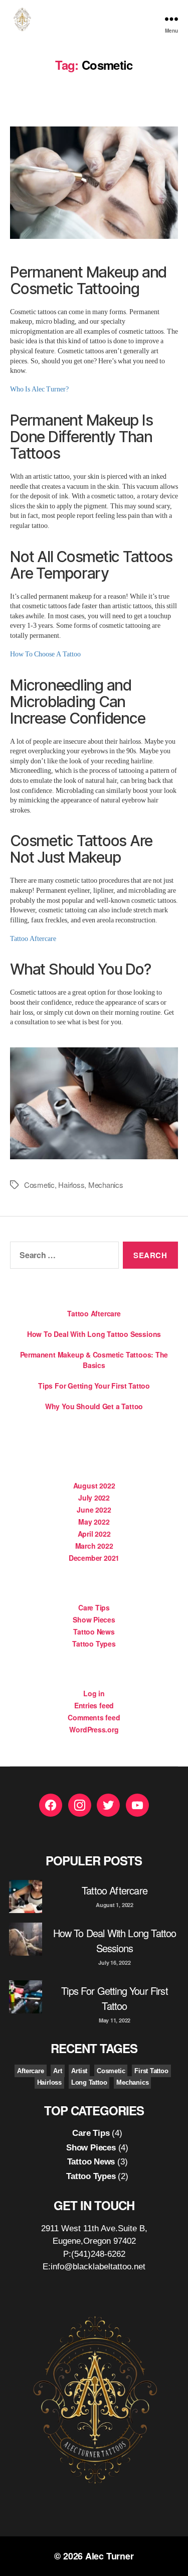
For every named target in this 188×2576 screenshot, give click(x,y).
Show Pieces (94, 1619)
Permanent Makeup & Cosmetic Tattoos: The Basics (94, 1360)
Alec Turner (110, 2556)
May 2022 (94, 1522)
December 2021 (94, 1558)
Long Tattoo (89, 2082)
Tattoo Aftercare (33, 939)
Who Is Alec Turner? (39, 389)
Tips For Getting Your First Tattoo (94, 1386)
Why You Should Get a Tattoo (94, 1406)
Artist (79, 2071)
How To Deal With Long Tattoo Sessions (94, 1334)
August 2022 (94, 1485)
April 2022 (94, 1534)
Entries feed (94, 1705)
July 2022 (94, 1498)
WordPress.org (94, 1729)
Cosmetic (39, 1185)
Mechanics (106, 1185)
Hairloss (71, 1185)
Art (57, 2071)
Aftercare (30, 2071)
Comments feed (94, 1717)
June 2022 (94, 1510)
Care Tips (94, 1607)
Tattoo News (94, 1632)
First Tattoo (151, 2071)
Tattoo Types (94, 1644)
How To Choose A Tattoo (45, 654)
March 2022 (94, 1546)
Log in (94, 1693)
